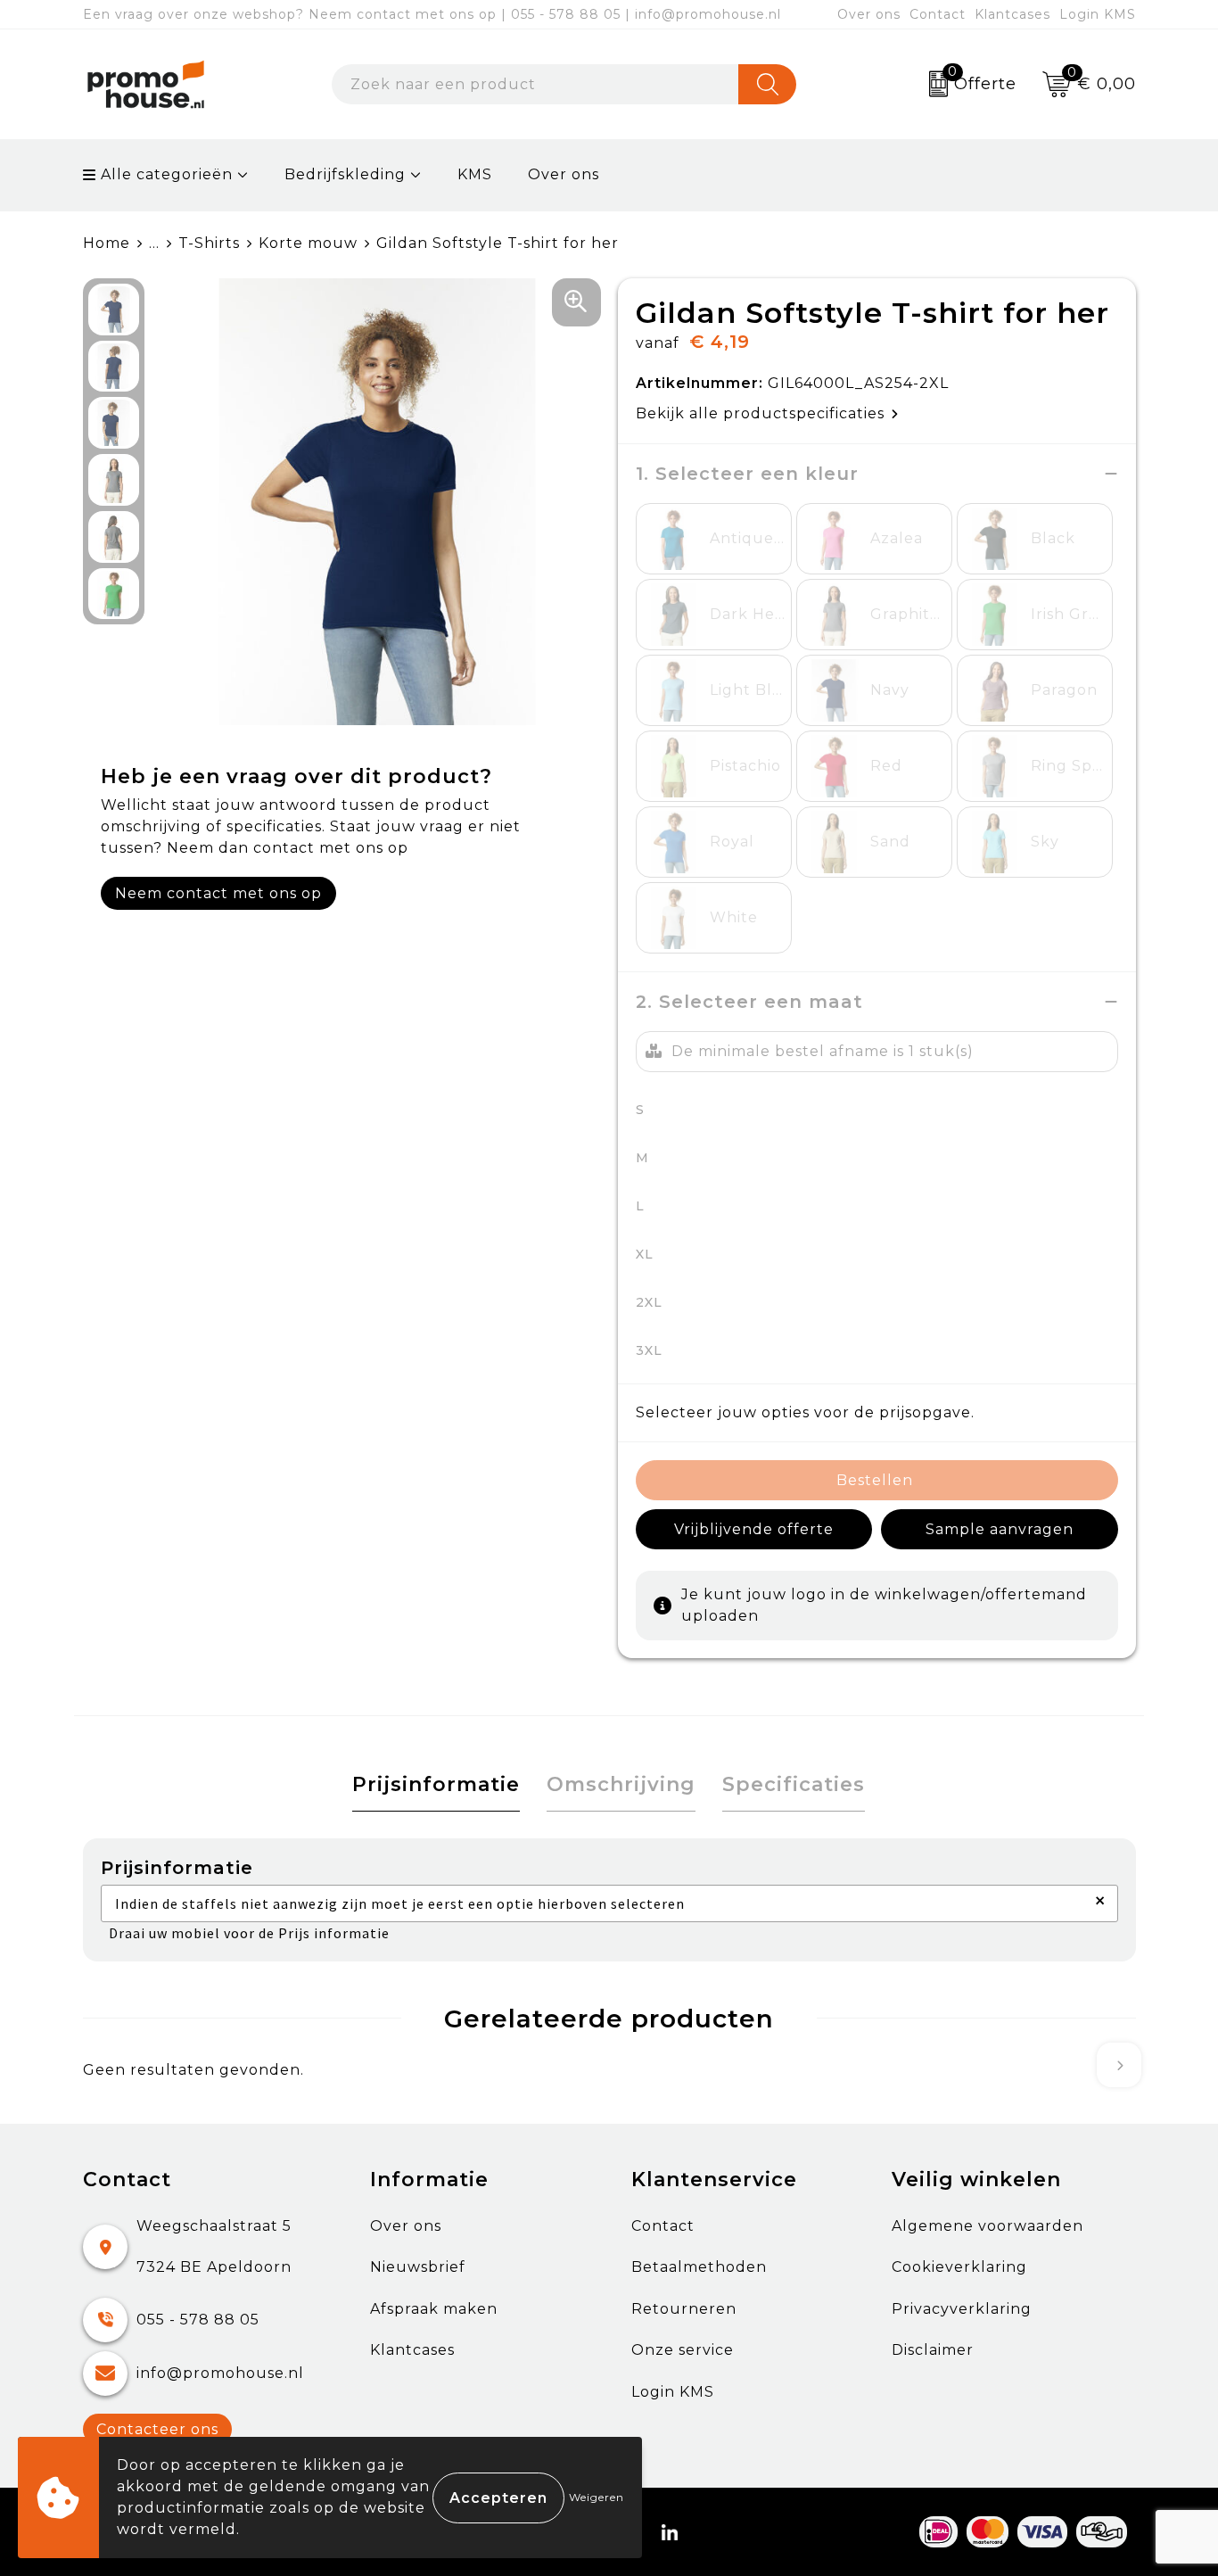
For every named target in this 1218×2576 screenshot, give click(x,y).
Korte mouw (308, 243)
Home (107, 243)
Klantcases (1012, 14)
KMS (475, 174)
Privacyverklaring (962, 2309)
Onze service (683, 2350)
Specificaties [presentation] (794, 1784)
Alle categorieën (165, 174)
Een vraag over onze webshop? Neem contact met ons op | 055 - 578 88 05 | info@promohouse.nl (432, 14)
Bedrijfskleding (345, 174)
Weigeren (597, 2497)
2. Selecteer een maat (749, 1002)
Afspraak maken (434, 2309)
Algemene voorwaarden (988, 2226)
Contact (938, 14)
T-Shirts (209, 243)
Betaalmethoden (699, 2267)
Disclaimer (933, 2350)
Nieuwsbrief (418, 2267)
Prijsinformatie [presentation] (436, 1784)
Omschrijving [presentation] (621, 1784)
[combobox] (535, 84)
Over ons (869, 14)
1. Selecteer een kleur (747, 474)
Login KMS (1098, 14)
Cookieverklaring (959, 2267)
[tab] (436, 1785)
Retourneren (684, 2309)
